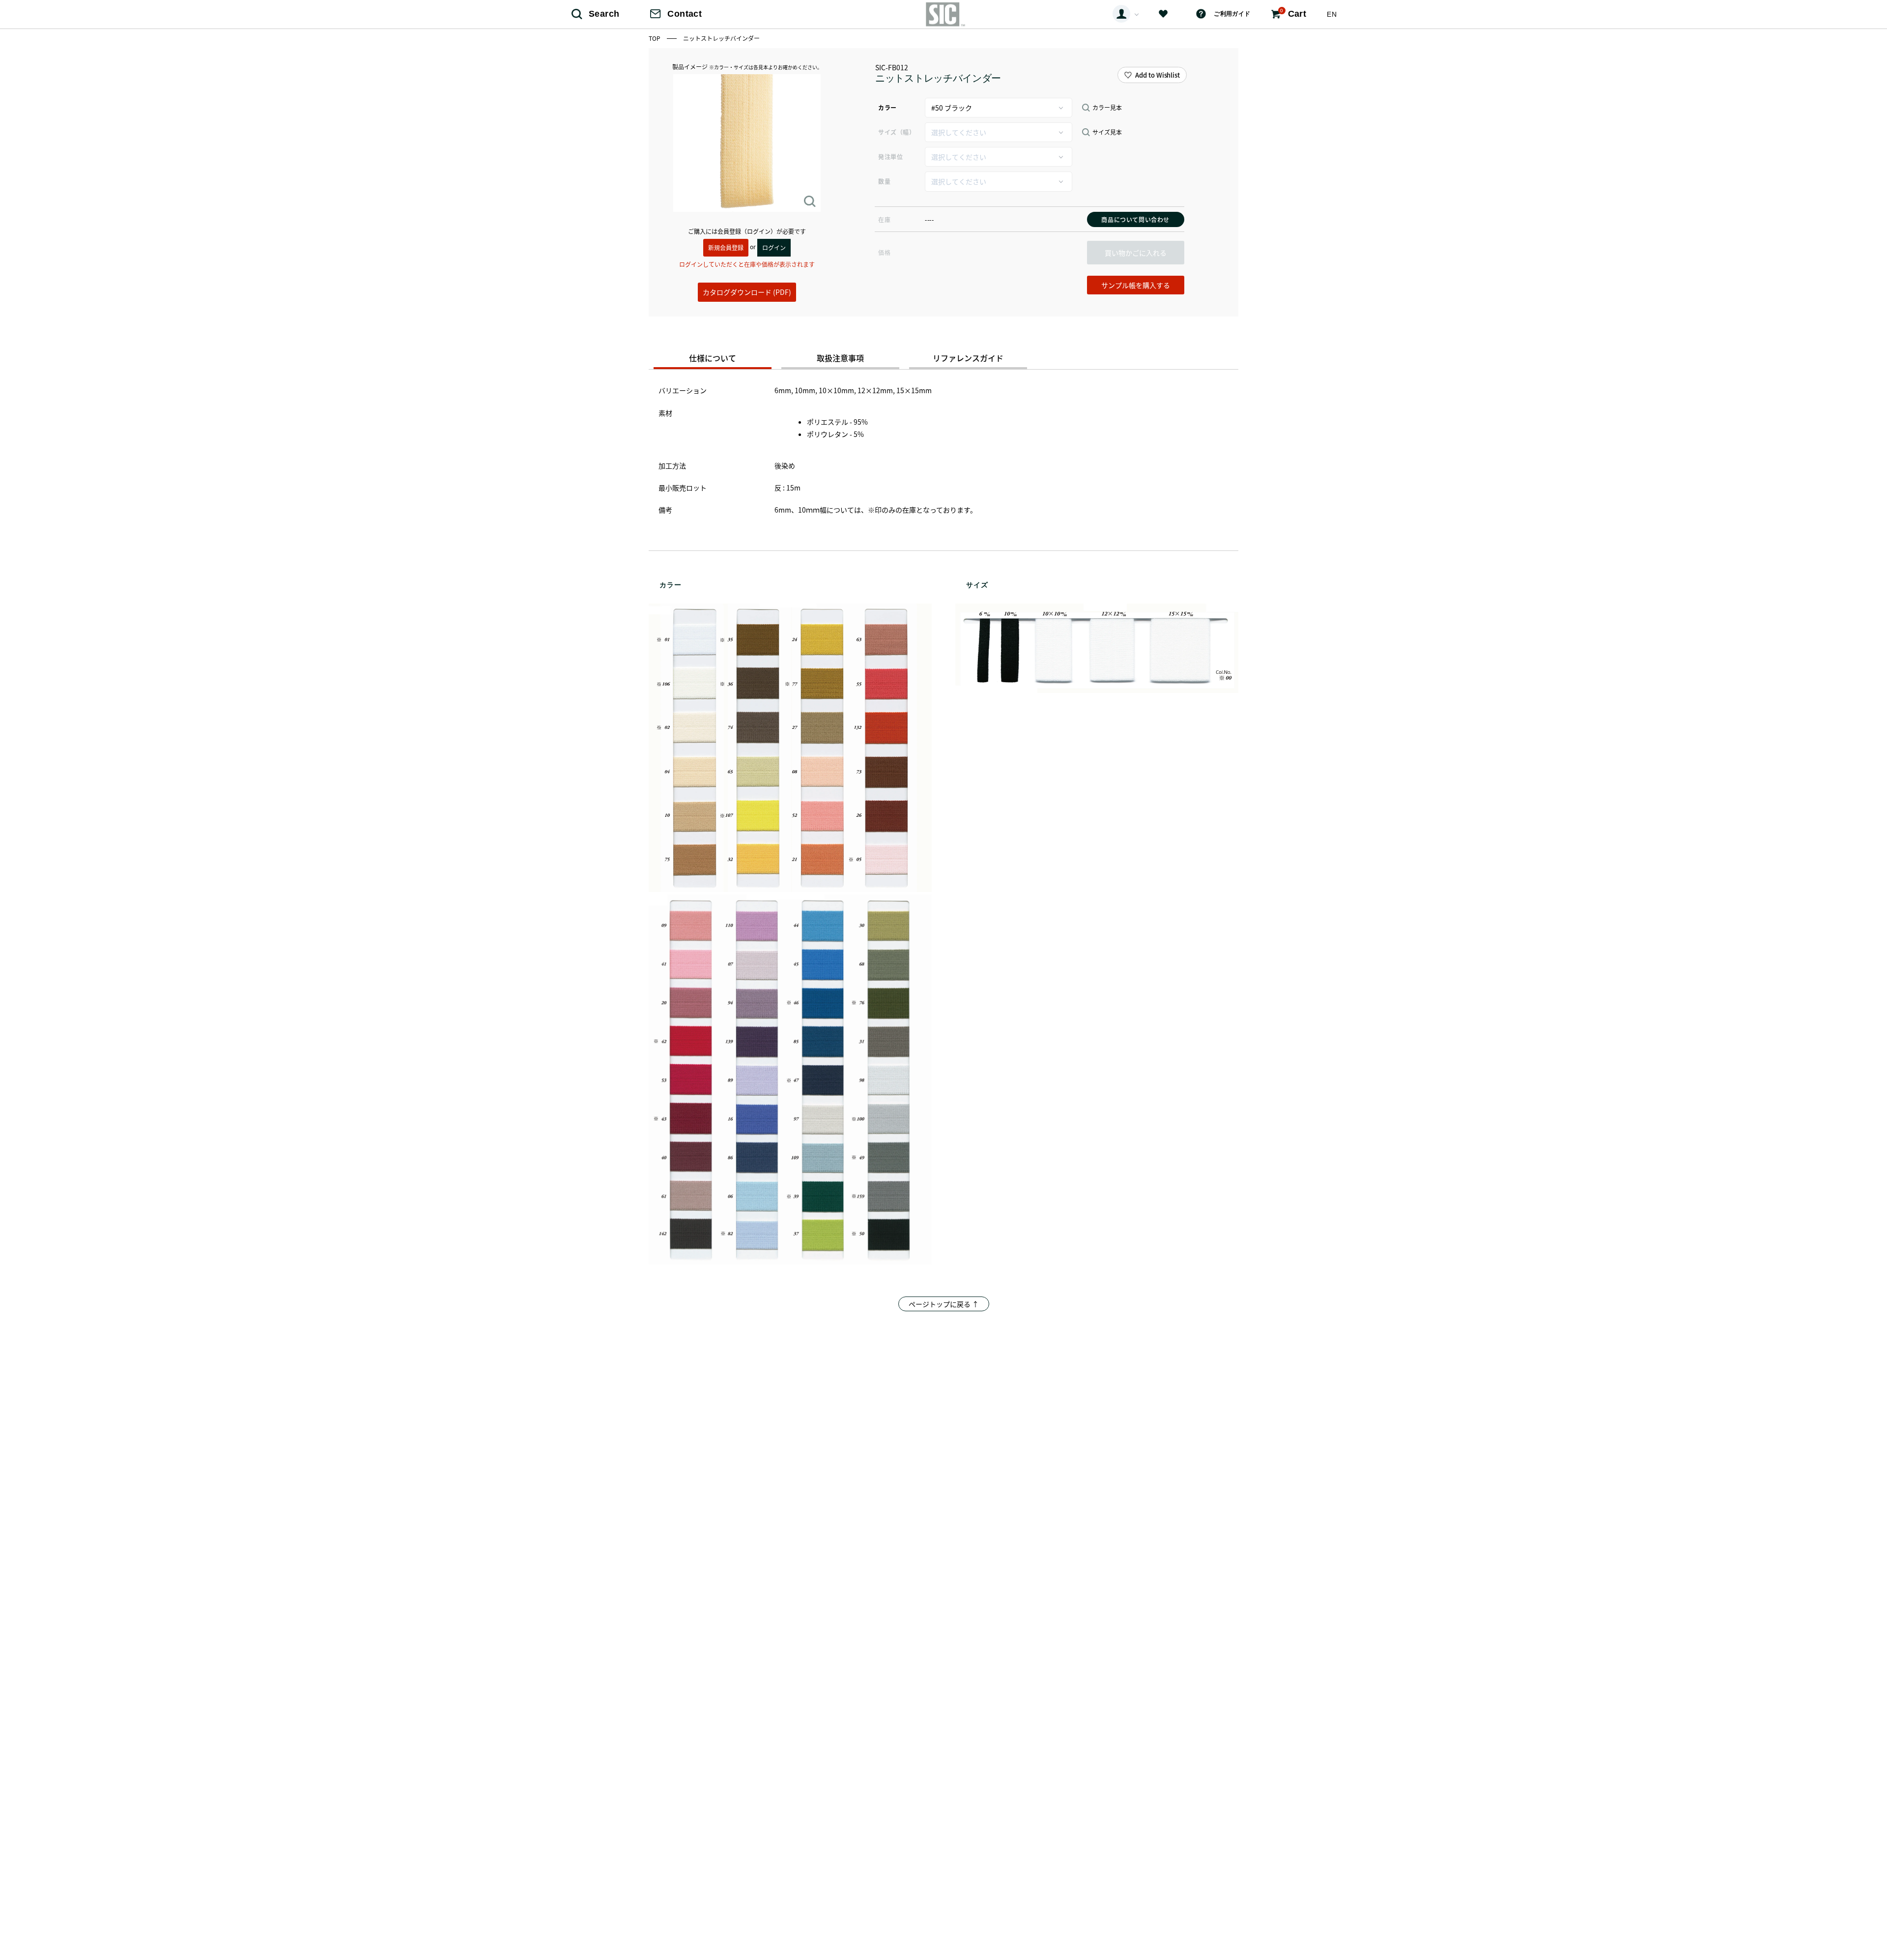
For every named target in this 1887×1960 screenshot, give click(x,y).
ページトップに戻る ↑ (944, 1304)
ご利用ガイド (1232, 14)
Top (655, 38)
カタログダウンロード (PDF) (747, 292)
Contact (685, 14)
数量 (884, 181)
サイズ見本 (1107, 132)
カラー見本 (1107, 108)
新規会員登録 (726, 247)
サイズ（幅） (897, 132)
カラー (887, 107)
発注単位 (890, 157)
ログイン (774, 247)
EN (1332, 14)
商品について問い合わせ (1135, 219)
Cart (1293, 13)
